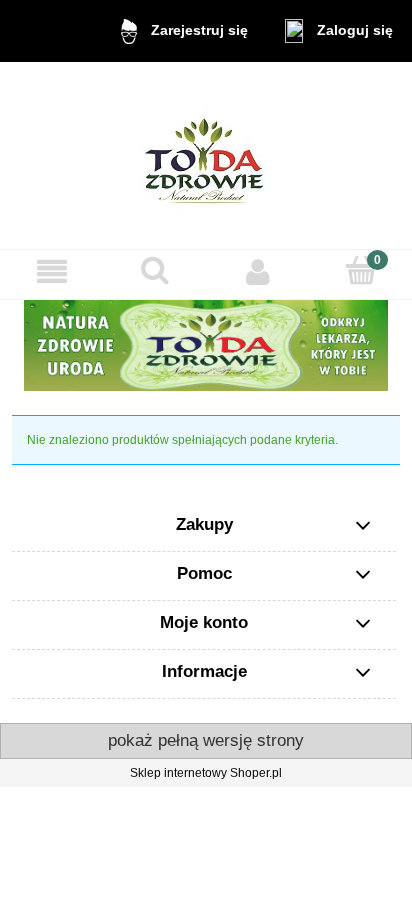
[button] (51, 271)
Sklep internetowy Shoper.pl (206, 773)
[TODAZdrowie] (206, 345)
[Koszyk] (360, 270)
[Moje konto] (257, 271)
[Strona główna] (206, 155)
